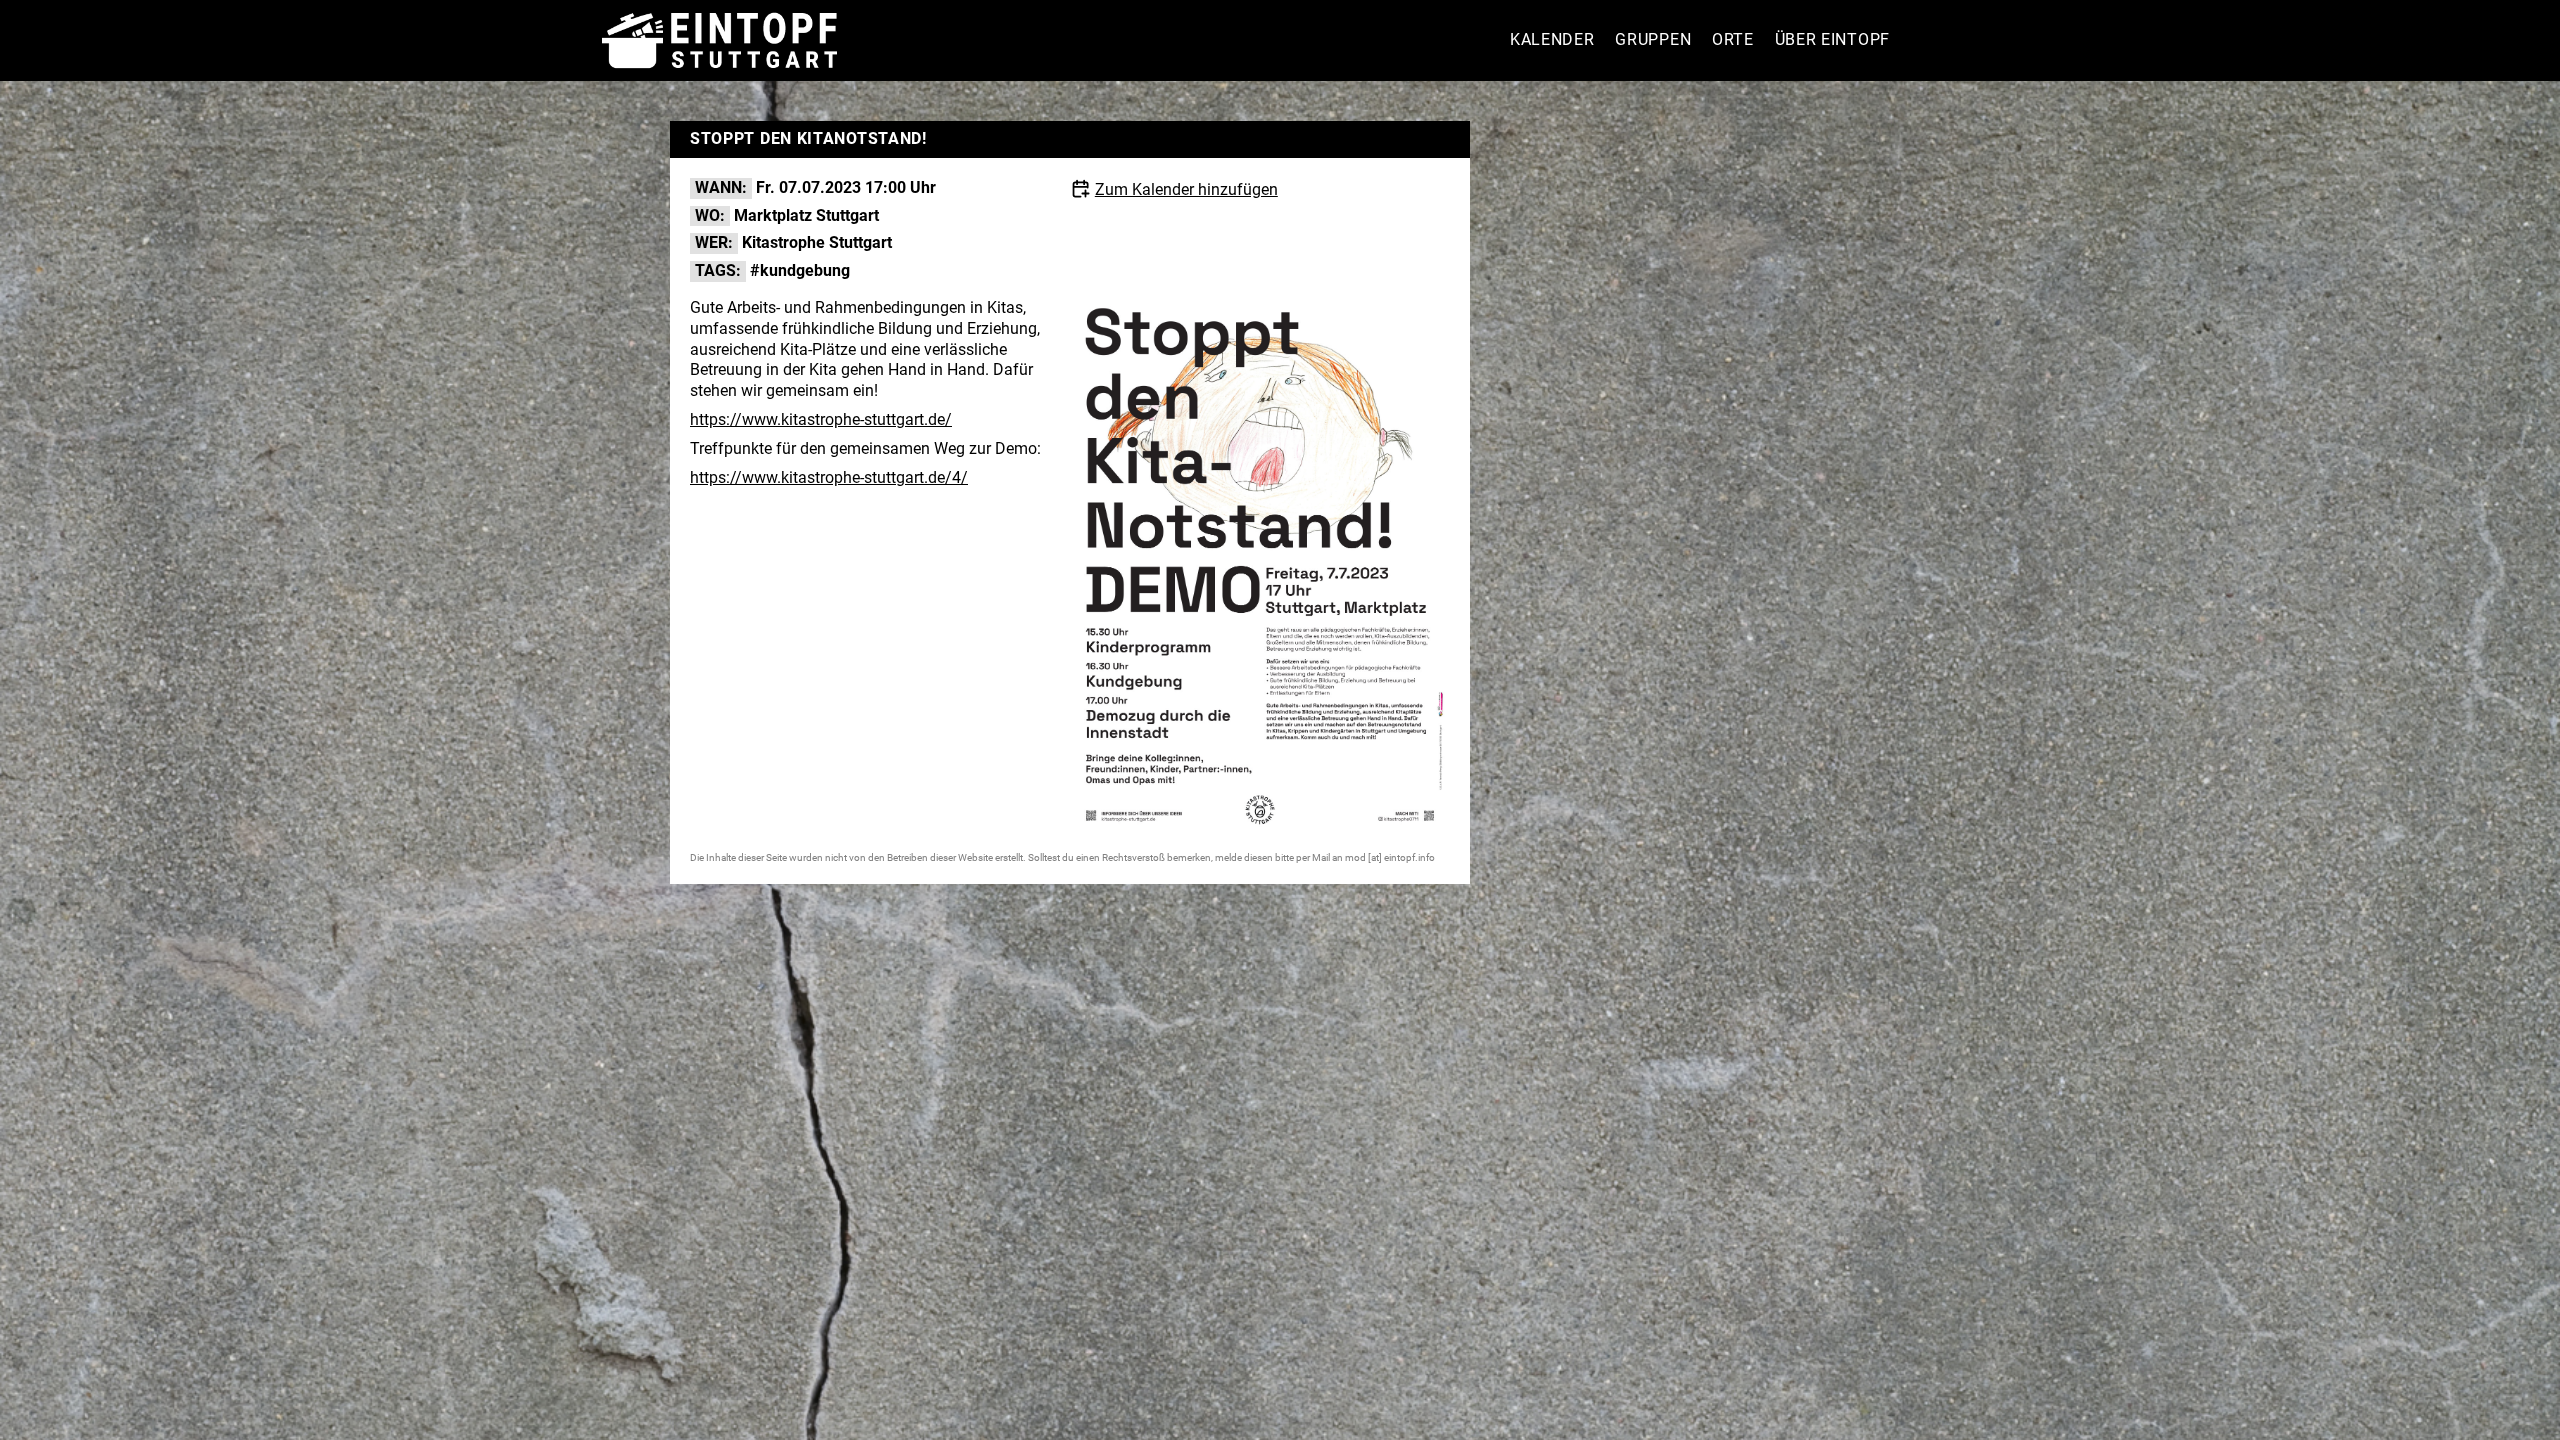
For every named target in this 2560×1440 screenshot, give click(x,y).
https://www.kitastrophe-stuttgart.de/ (821, 419)
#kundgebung (800, 270)
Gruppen (1653, 39)
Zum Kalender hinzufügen (1186, 189)
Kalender (1552, 39)
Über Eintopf (1832, 39)
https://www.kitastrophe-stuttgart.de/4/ (829, 477)
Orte (1733, 39)
